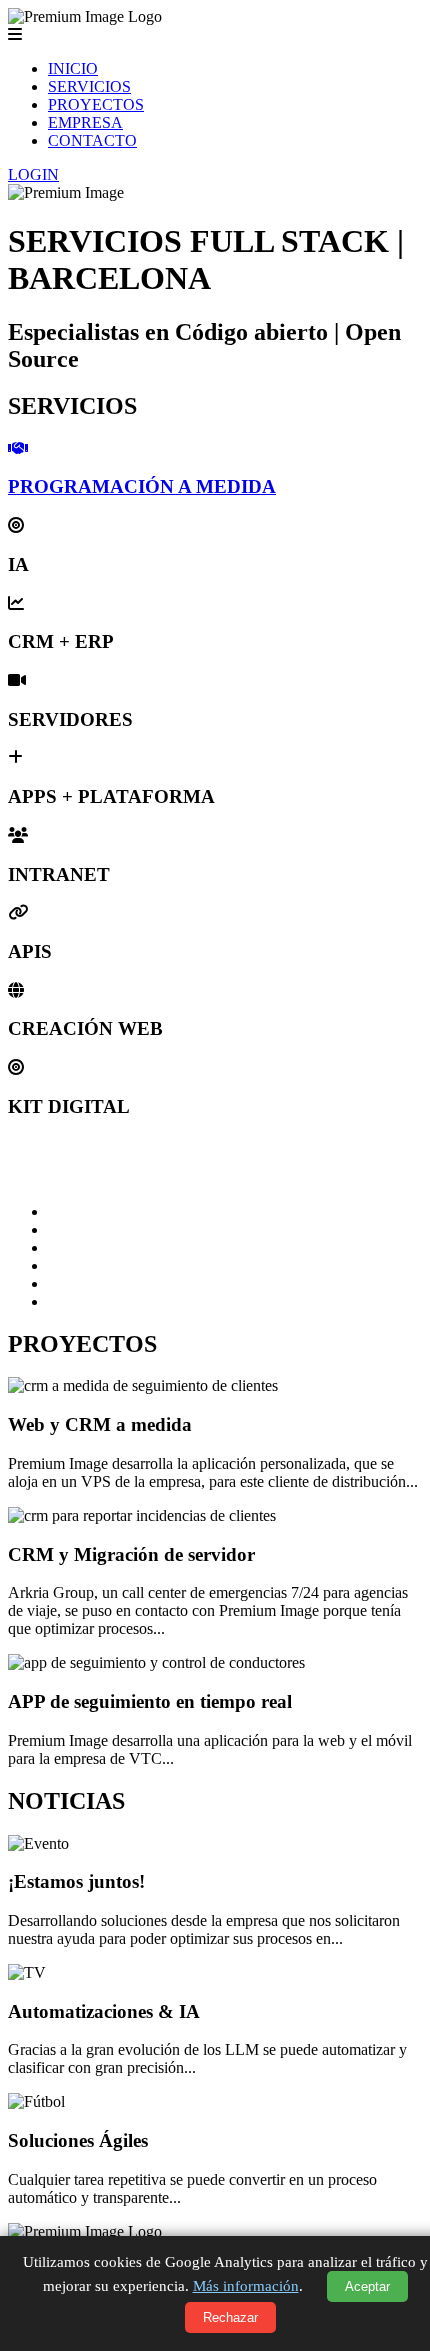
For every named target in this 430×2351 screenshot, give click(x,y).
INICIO (73, 68)
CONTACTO (92, 140)
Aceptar (367, 2286)
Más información (246, 2286)
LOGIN (33, 174)
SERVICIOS (89, 86)
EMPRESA (85, 122)
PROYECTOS (96, 104)
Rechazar (230, 2317)
